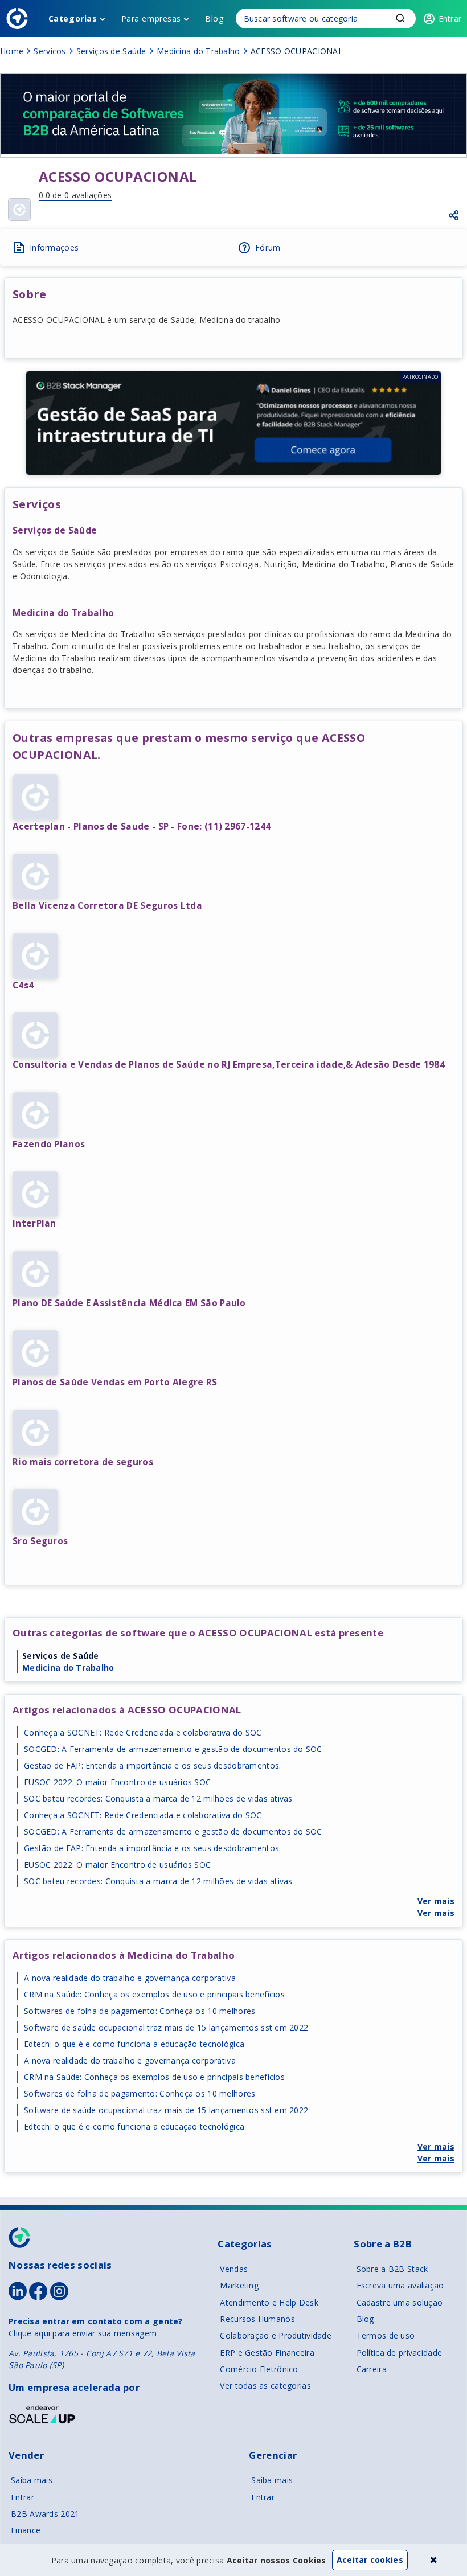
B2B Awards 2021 (45, 2514)
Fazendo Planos (49, 1144)
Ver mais (436, 1901)
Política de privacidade (399, 2353)
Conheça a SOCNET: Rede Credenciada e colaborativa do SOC (143, 1732)
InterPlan (34, 1223)
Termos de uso (386, 2335)
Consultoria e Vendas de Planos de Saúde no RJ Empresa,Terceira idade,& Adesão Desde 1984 (229, 1065)
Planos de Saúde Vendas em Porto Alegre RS (115, 1382)
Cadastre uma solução (400, 2302)
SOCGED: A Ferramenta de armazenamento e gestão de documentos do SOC (173, 1749)
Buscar (400, 18)
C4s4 (23, 985)
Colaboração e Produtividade (276, 2335)
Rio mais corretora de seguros (83, 1462)
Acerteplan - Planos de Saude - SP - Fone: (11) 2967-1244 (142, 826)
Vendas (234, 2269)
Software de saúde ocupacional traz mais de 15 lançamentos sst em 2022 (166, 2027)
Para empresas (151, 19)
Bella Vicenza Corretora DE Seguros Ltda (107, 906)
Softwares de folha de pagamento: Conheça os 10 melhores (140, 2011)
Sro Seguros (40, 1541)
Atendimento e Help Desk (269, 2302)
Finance (26, 2530)
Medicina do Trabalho (68, 1668)
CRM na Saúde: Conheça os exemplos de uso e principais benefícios (154, 1994)
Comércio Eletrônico (259, 2369)
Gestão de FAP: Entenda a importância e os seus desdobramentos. (152, 1765)
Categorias (73, 19)
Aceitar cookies (370, 2560)
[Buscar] (326, 19)
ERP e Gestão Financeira (267, 2353)
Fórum (268, 247)
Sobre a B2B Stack (392, 2269)
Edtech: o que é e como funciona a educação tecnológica (134, 2044)
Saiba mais (32, 2480)
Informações (54, 247)
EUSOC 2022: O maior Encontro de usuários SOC (117, 1782)
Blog (214, 19)
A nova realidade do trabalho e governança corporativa (130, 1978)
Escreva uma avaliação (400, 2285)
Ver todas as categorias (265, 2386)
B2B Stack (20, 2237)
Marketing (239, 2285)
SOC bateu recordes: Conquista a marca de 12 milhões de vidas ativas (158, 1798)
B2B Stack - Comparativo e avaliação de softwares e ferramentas (17, 19)
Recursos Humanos (257, 2319)
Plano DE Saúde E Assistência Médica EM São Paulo (129, 1303)
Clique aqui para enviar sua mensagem (83, 2333)
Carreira (372, 2369)
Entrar (22, 2497)
